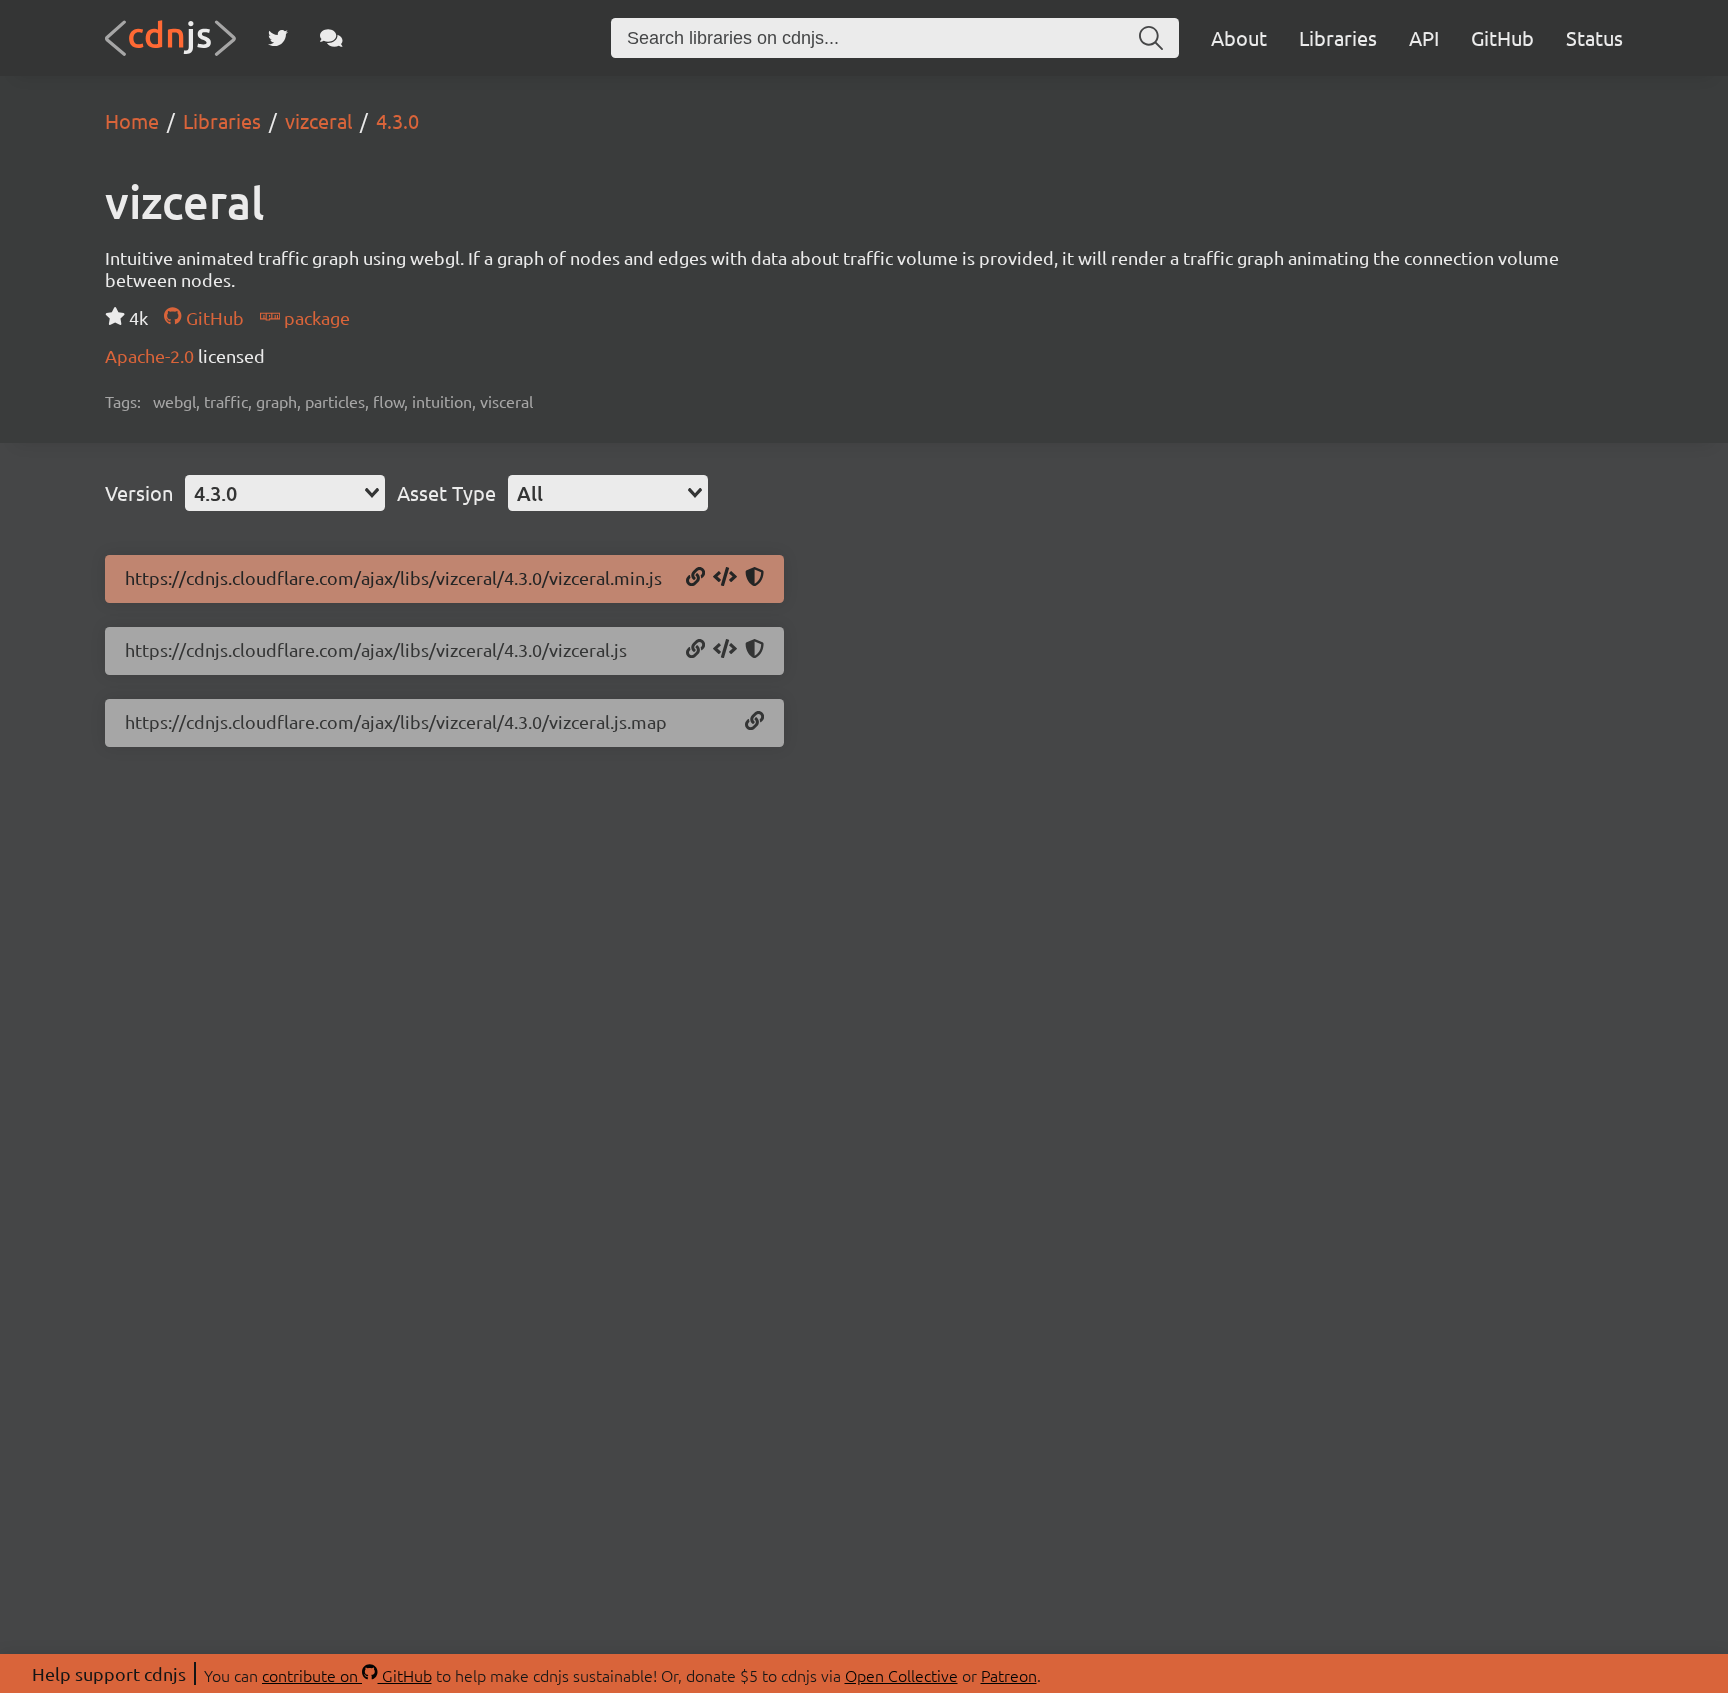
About (1239, 37)
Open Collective (901, 1675)
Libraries (1338, 37)
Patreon (1009, 1675)
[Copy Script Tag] (725, 578)
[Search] (1151, 38)
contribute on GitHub (347, 1675)
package (315, 317)
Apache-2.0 (151, 355)
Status (1594, 37)
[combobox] (285, 493)
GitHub (1502, 37)
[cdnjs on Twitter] (278, 38)
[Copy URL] (695, 578)
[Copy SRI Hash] (754, 578)
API (1424, 37)
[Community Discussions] (331, 38)
